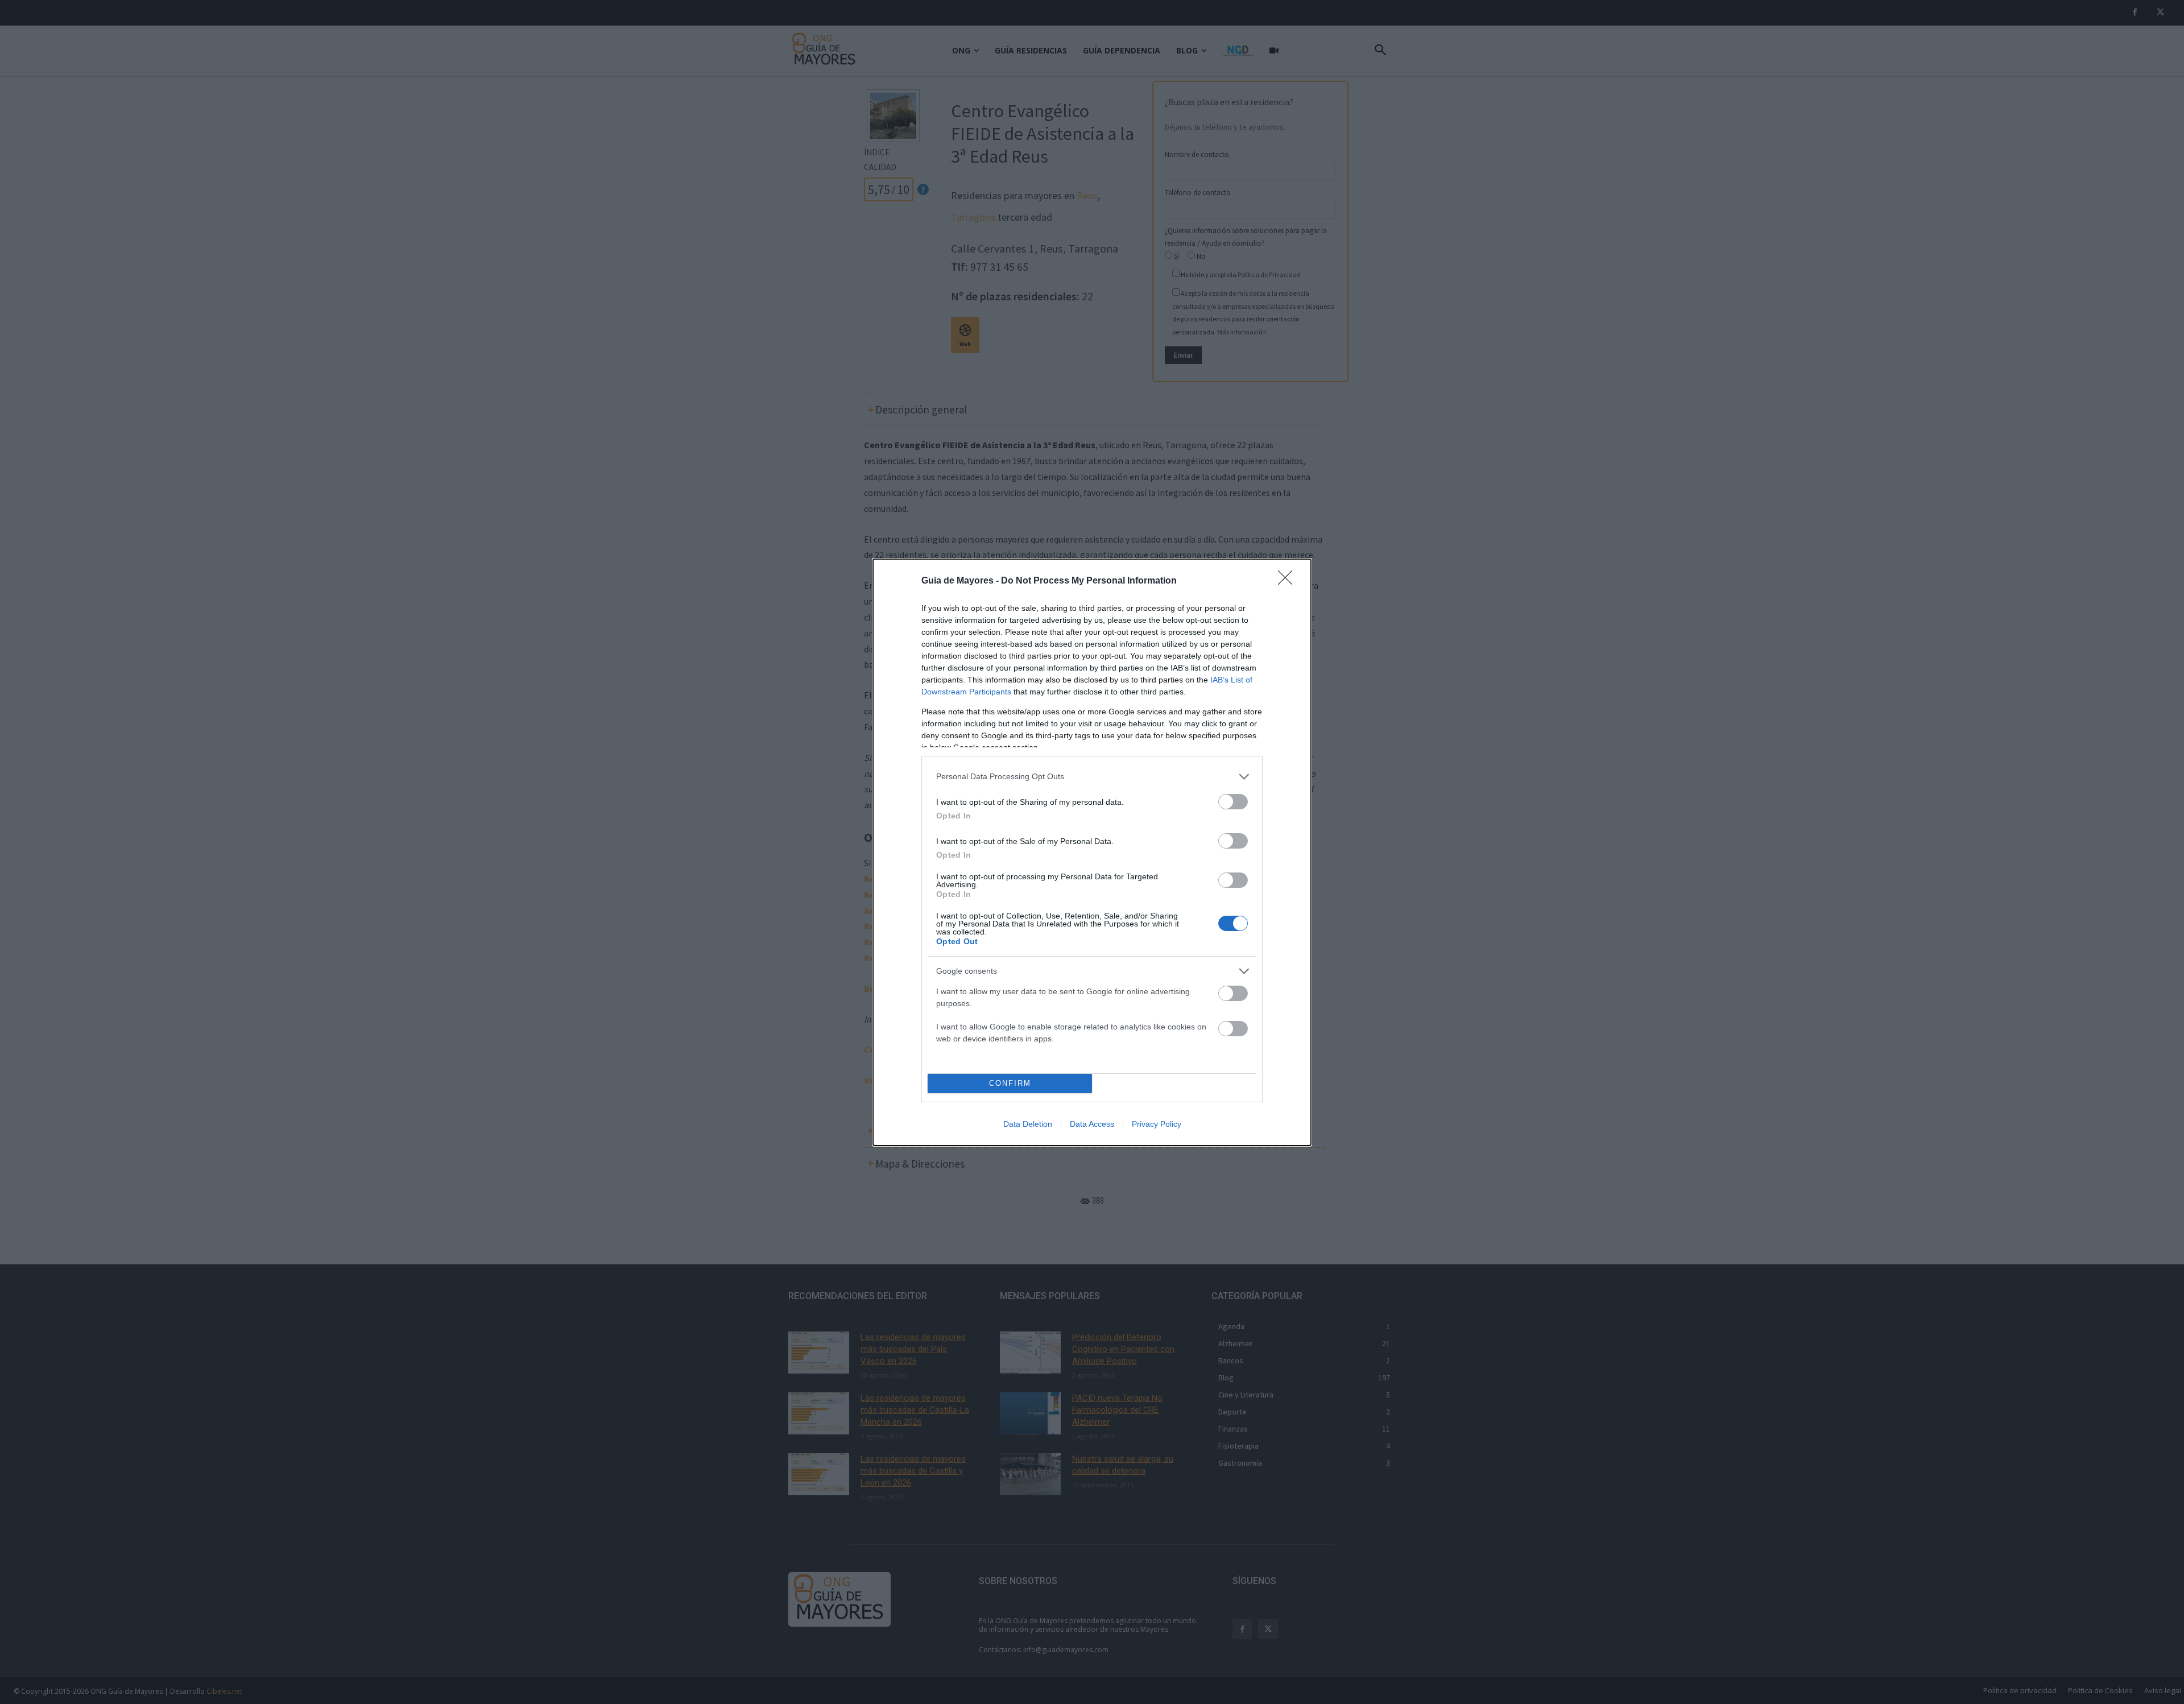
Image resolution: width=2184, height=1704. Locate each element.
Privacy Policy (1157, 1124)
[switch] (1233, 802)
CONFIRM (1010, 1083)
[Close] (1289, 581)
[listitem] (1092, 777)
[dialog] (1092, 852)
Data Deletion (1028, 1124)
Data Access (1092, 1124)
